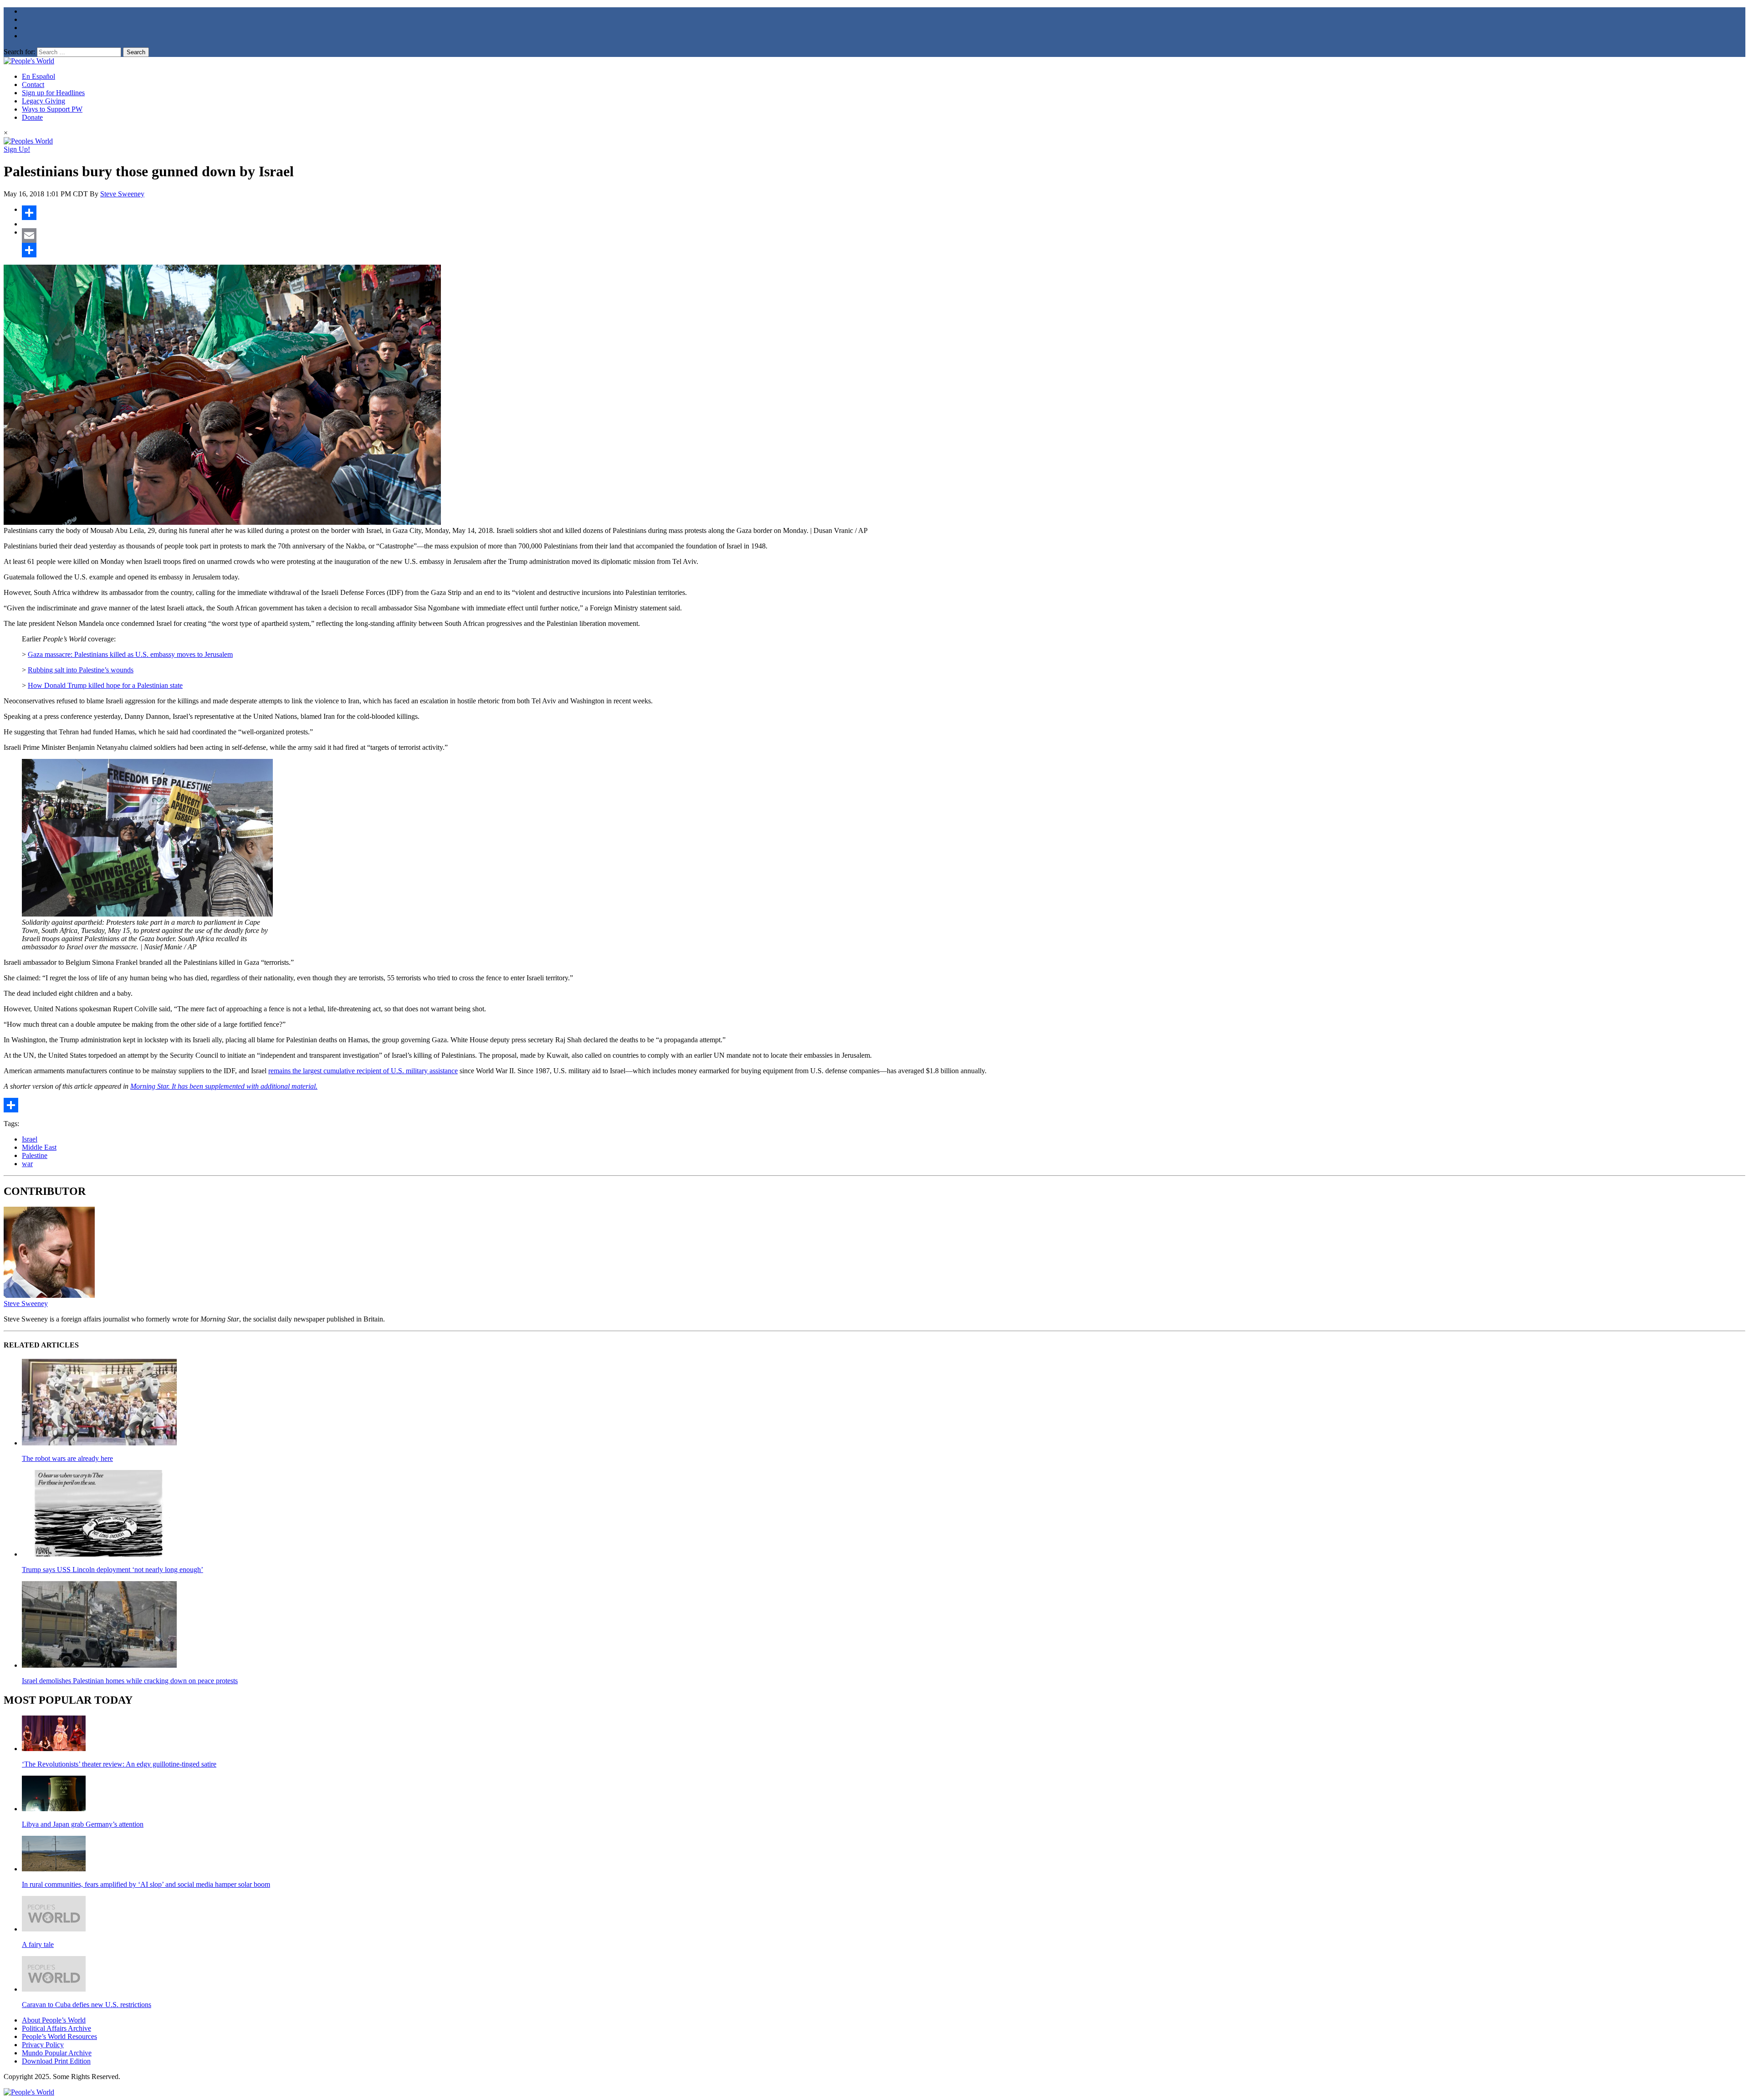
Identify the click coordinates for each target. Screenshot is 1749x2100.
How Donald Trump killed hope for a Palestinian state (105, 685)
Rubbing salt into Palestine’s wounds (81, 670)
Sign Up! (17, 149)
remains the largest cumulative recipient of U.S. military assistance (363, 1071)
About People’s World (54, 2020)
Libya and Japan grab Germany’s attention (83, 1824)
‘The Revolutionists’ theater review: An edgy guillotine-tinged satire (119, 1764)
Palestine (35, 1155)
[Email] (884, 236)
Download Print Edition (56, 2061)
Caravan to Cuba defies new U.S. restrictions (87, 2005)
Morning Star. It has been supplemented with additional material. (224, 1086)
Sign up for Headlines (53, 93)
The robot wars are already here (67, 1458)
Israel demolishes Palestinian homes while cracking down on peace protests (130, 1681)
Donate (32, 117)
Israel (30, 1139)
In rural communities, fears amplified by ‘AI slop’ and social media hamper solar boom (146, 1884)
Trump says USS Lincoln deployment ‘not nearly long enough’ (113, 1570)
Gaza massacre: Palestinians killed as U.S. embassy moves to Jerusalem (130, 654)
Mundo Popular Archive (57, 2053)
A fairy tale (38, 1944)
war (27, 1164)
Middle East (39, 1147)
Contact (33, 85)
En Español (38, 76)
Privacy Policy (43, 2045)
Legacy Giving (43, 101)
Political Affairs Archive (56, 2028)
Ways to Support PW (52, 109)
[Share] (884, 213)
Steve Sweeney (122, 194)
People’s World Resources (59, 2036)
